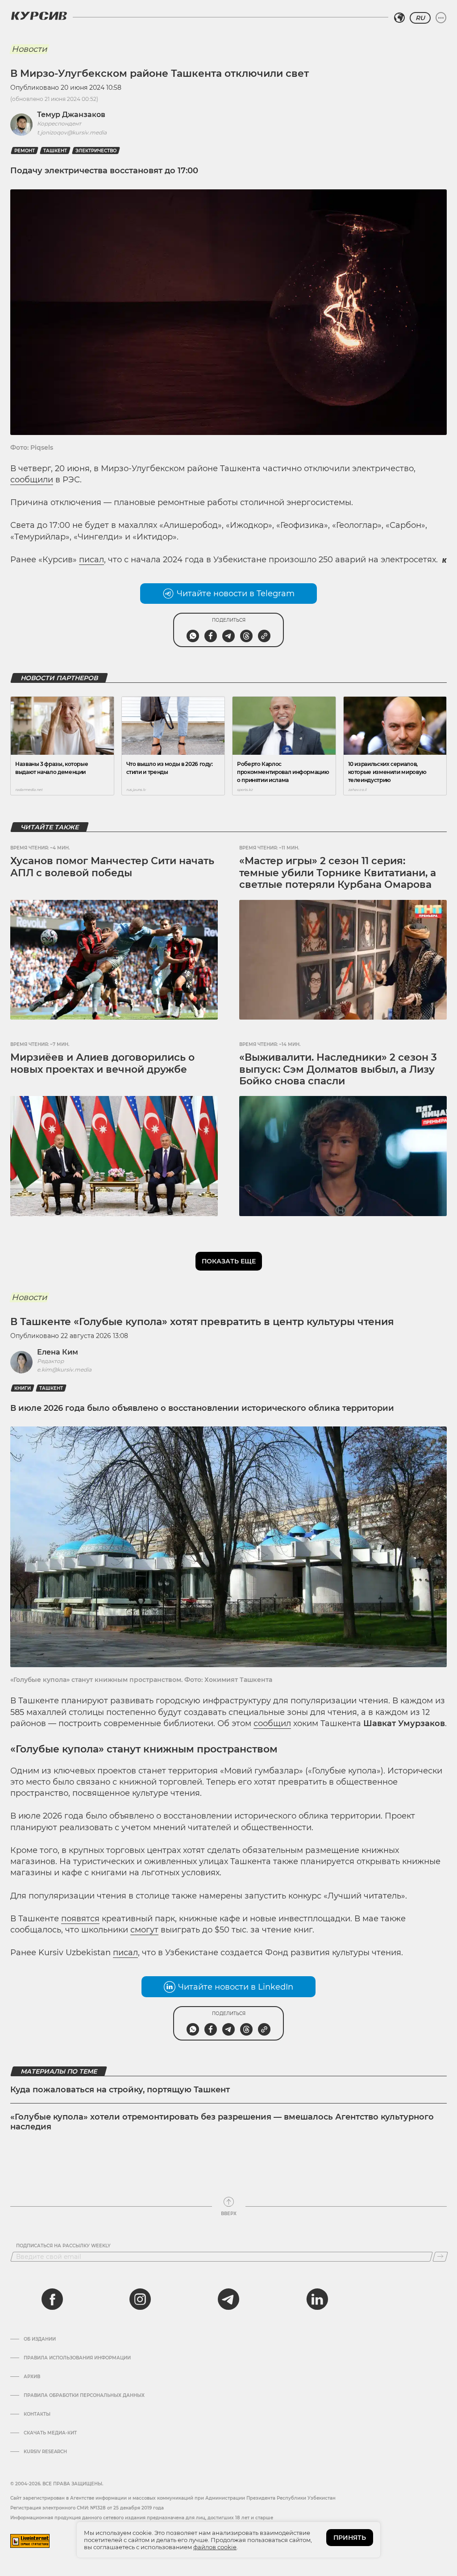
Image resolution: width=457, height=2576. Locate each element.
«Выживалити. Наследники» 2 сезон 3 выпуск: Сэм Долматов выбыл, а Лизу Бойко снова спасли (338, 1069)
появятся (80, 1919)
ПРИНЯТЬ (350, 2538)
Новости (29, 49)
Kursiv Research (45, 2452)
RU (420, 18)
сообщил (272, 1723)
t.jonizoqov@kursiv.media (72, 132)
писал (91, 560)
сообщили (32, 480)
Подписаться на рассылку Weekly (63, 2246)
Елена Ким (58, 1352)
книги (23, 1388)
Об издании (40, 2339)
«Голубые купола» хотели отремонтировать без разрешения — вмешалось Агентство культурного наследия (222, 2122)
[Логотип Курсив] (39, 16)
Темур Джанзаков (71, 115)
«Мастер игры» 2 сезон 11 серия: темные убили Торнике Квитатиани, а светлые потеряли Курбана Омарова (338, 873)
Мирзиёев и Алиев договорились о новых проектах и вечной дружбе (102, 1063)
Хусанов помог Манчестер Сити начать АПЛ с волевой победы (112, 867)
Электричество (96, 151)
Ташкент (55, 151)
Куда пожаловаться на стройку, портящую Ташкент (120, 2090)
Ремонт (25, 151)
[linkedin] (317, 2299)
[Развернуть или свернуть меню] (441, 18)
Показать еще (229, 1261)
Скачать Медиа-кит (50, 2433)
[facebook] (52, 2299)
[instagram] (140, 2299)
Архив (32, 2377)
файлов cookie (215, 2547)
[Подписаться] (440, 2257)
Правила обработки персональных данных (84, 2396)
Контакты (37, 2414)
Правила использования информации (77, 2358)
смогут (144, 1930)
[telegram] (228, 2299)
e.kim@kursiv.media (64, 1370)
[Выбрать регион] (399, 18)
